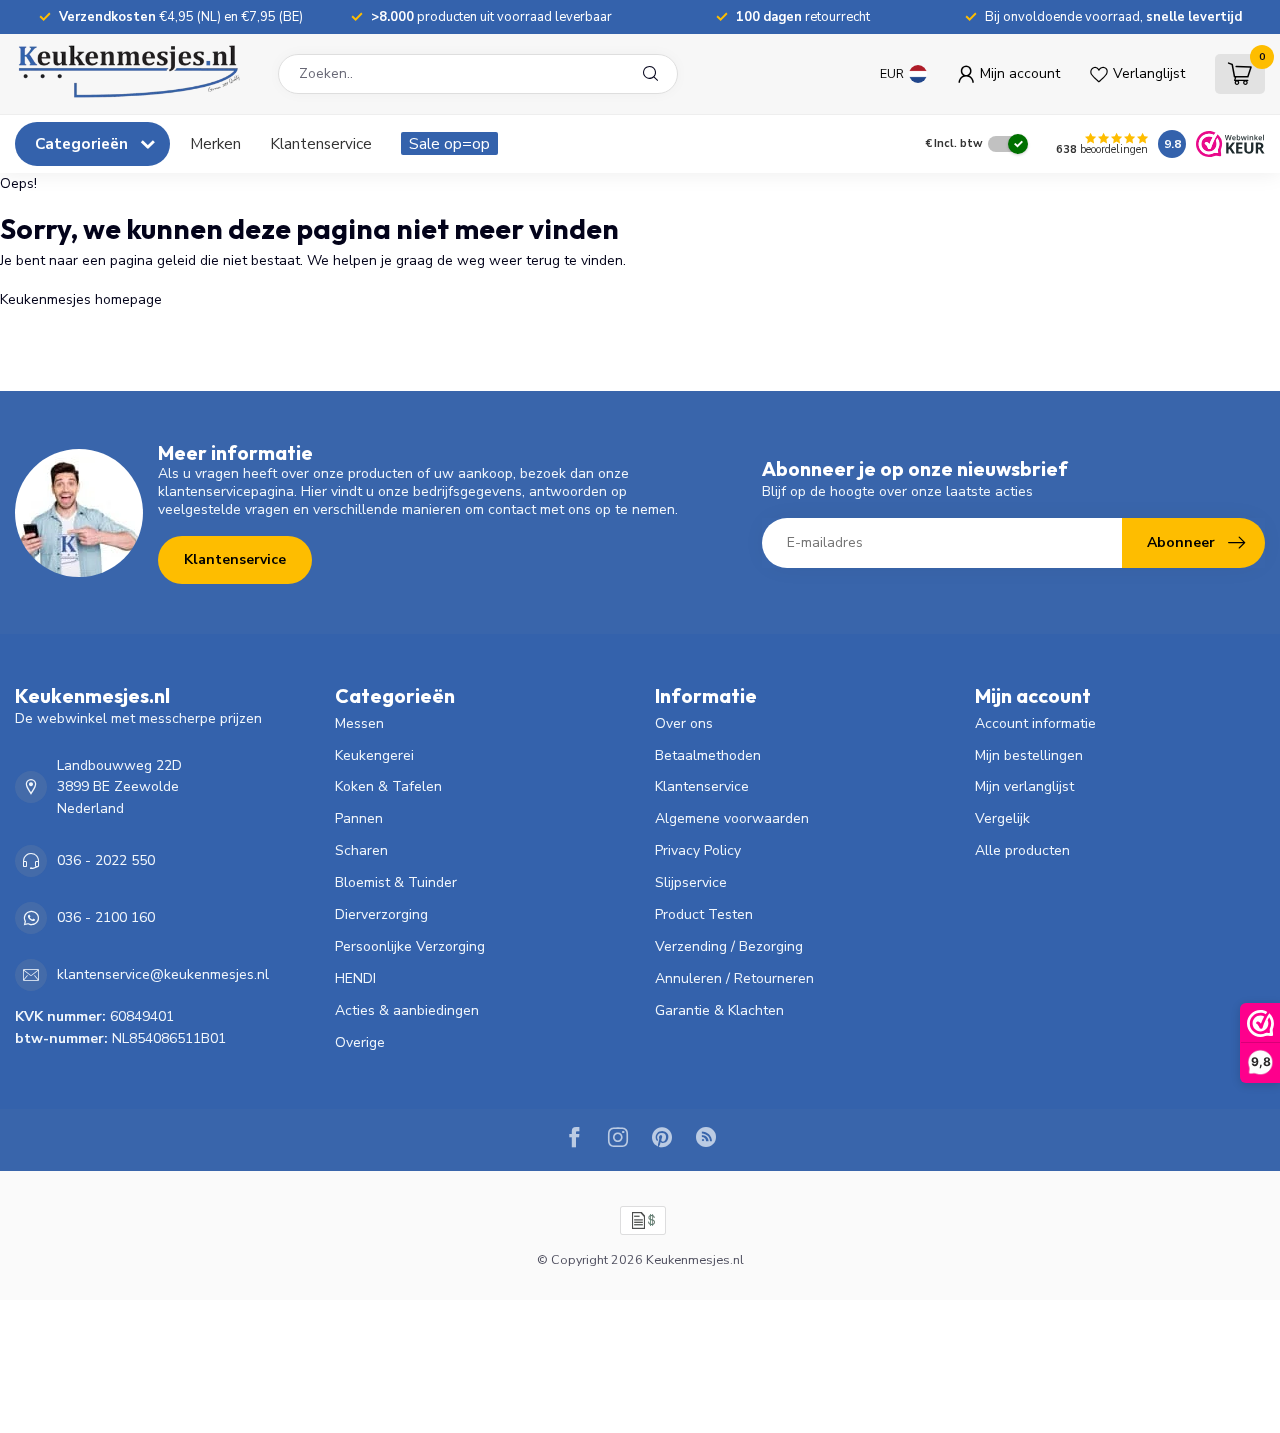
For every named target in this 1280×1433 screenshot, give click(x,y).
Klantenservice (321, 143)
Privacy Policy (698, 850)
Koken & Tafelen (388, 786)
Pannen (359, 818)
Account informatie (1035, 723)
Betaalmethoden (708, 755)
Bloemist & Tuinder (396, 882)
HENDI (355, 978)
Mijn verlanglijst (1024, 786)
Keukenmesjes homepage (81, 299)
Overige (360, 1042)
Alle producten (1022, 850)
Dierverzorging (381, 914)
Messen (359, 723)
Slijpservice (691, 882)
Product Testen (704, 914)
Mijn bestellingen (1029, 755)
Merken (215, 143)
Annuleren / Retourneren (734, 978)
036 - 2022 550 (106, 860)
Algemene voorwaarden (732, 818)
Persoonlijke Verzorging (410, 946)
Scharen (361, 850)
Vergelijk (1002, 818)
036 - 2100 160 (106, 917)
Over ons (684, 723)
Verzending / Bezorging (729, 946)
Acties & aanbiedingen (407, 1010)
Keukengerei (374, 755)
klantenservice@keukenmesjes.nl (163, 974)
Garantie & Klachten (719, 1010)
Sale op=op (449, 143)
